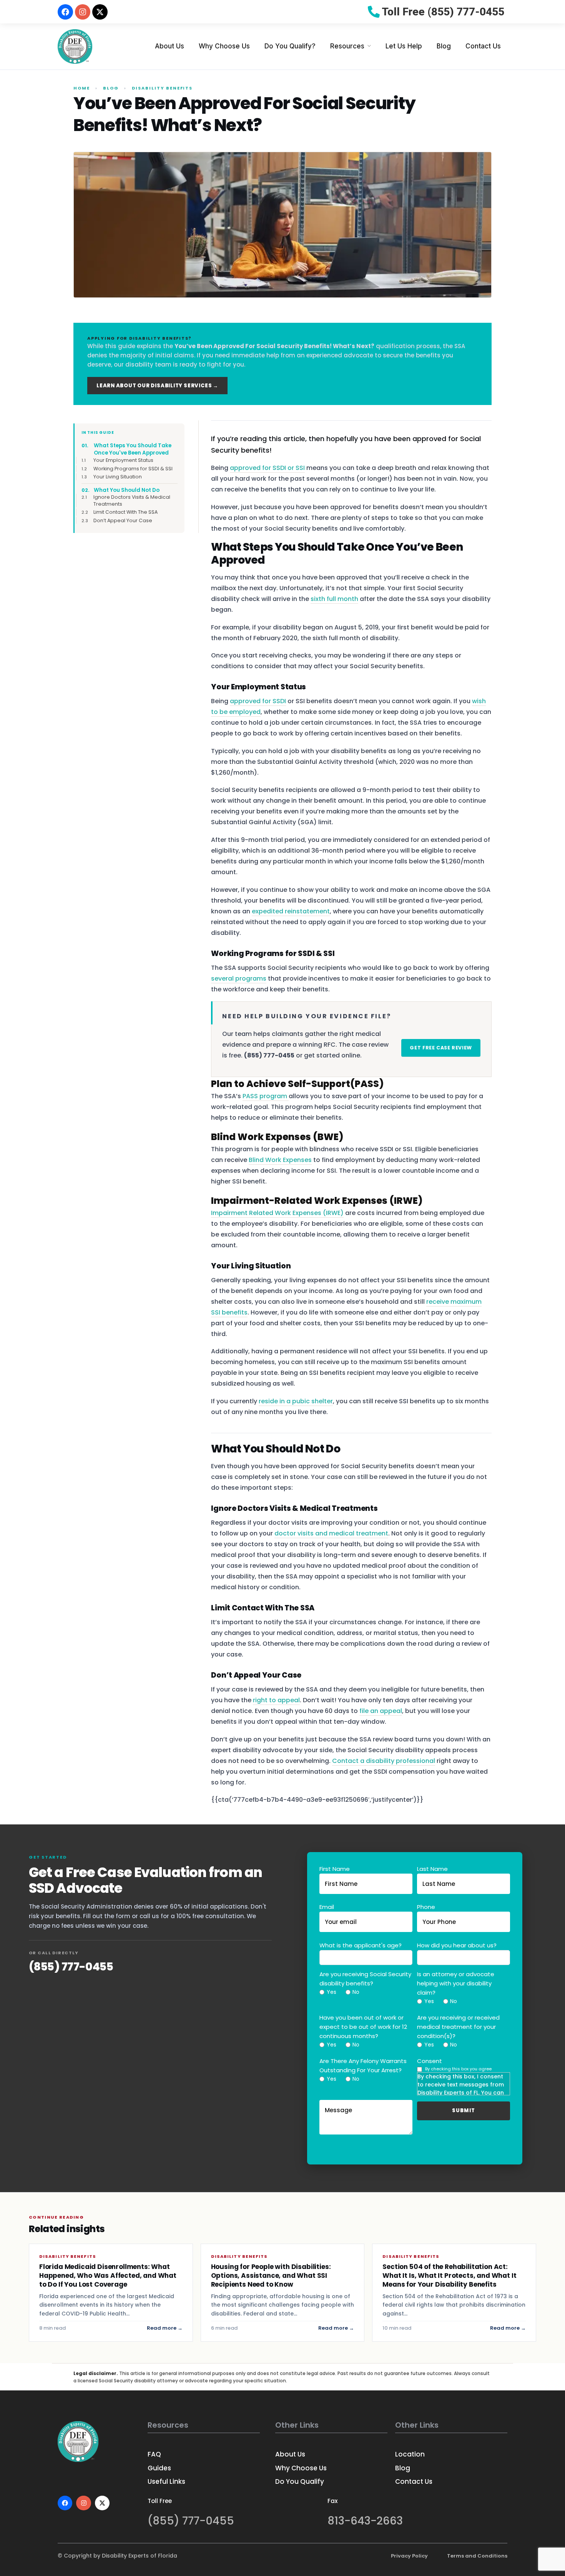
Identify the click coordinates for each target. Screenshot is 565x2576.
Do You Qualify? (290, 46)
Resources (347, 46)
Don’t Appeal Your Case (123, 520)
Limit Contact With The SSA (125, 512)
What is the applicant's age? (361, 1945)
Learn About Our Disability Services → (157, 386)
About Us (169, 46)
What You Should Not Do (127, 490)
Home (82, 88)
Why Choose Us (224, 46)
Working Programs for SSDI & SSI (134, 469)
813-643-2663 (365, 2521)
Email (327, 1907)
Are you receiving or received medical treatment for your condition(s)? (458, 2027)
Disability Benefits (162, 88)
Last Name (432, 1869)
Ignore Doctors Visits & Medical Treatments (132, 500)
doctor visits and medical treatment (331, 1533)
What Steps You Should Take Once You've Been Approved (133, 449)
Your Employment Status (123, 460)
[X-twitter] (100, 12)
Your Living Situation (118, 477)
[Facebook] (65, 12)
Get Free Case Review (441, 1048)
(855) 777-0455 (71, 1967)
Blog (444, 46)
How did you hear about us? (457, 1945)
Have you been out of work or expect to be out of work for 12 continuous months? (363, 2027)
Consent (430, 2061)
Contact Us (483, 46)
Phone (426, 1907)
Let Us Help (404, 46)
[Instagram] (83, 12)
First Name (335, 1869)
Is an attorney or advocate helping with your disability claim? (456, 1983)
